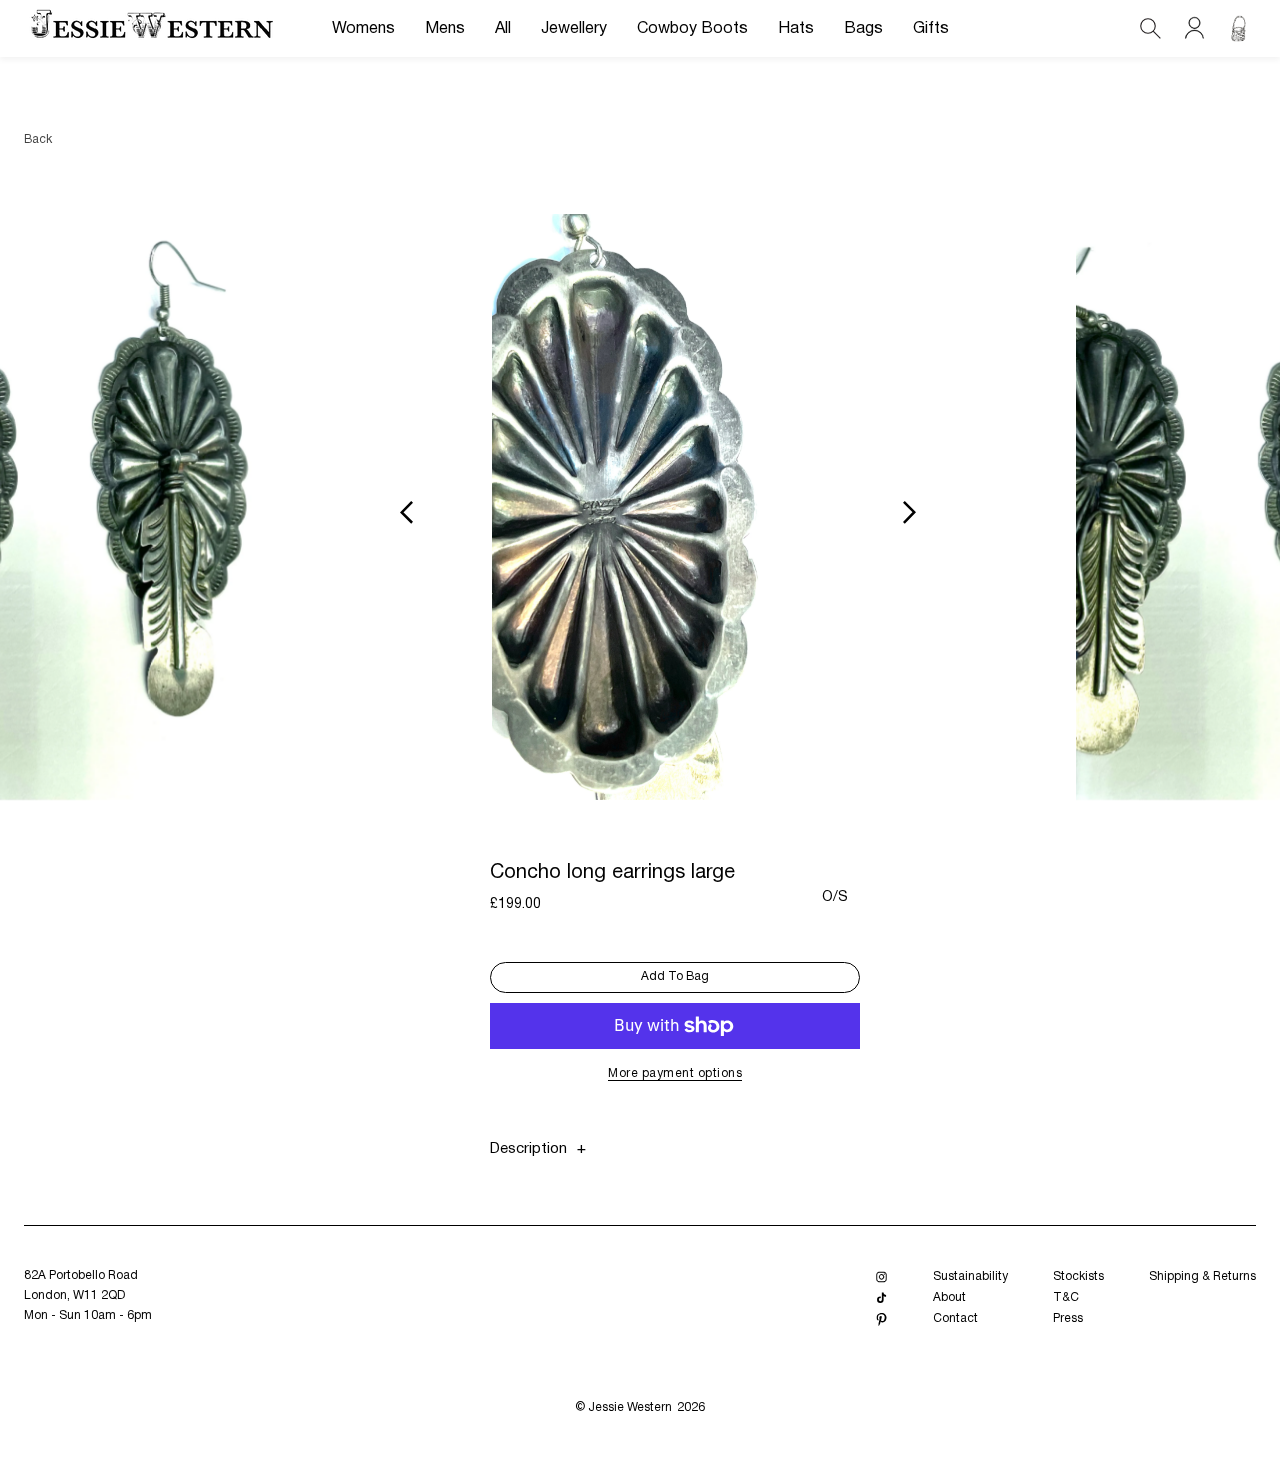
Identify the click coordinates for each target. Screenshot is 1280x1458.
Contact (955, 1318)
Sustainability (970, 1276)
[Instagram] (881, 1277)
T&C (1066, 1297)
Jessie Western (630, 1407)
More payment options (675, 1073)
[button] (363, 29)
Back (38, 139)
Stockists (1078, 1276)
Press (1068, 1318)
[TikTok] (881, 1298)
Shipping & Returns (1202, 1276)
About (949, 1297)
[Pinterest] (881, 1319)
